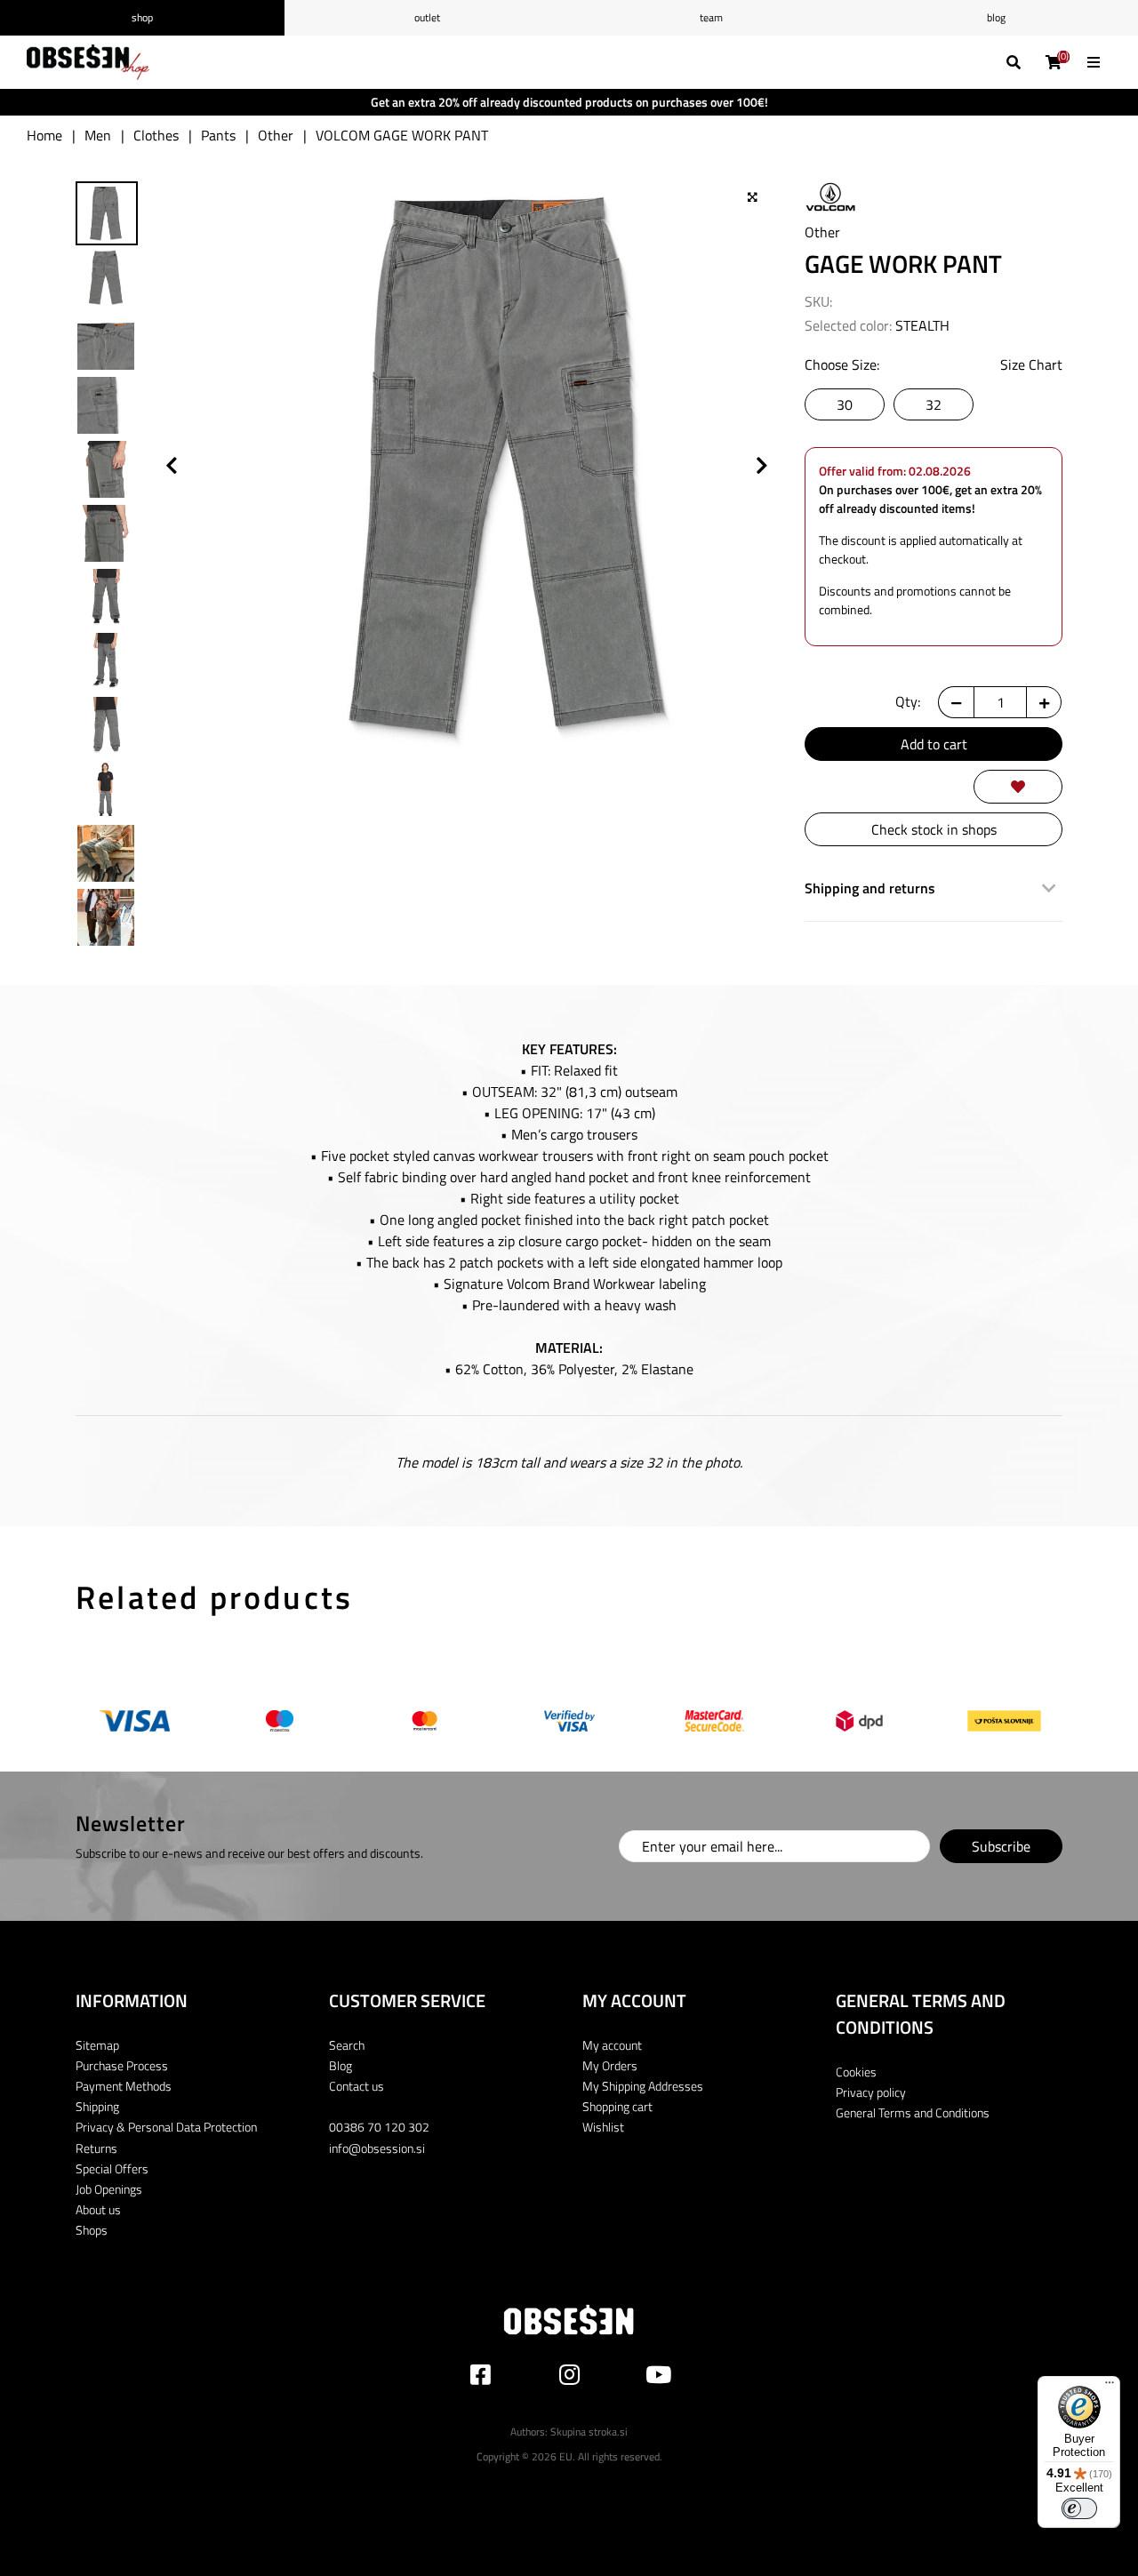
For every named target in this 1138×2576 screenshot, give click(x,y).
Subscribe (1001, 1846)
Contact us (357, 2086)
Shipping (97, 2106)
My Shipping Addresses (643, 2086)
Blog (996, 17)
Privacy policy (871, 2092)
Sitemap (97, 2045)
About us (98, 2209)
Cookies (856, 2072)
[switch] (1079, 2508)
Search (347, 2045)
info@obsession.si (377, 2148)
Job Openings (109, 2189)
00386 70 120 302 (379, 2127)
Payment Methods (124, 2086)
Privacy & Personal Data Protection (166, 2127)
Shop (142, 17)
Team (711, 17)
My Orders (610, 2065)
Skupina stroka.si (589, 2432)
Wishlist (603, 2127)
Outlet (427, 17)
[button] (762, 197)
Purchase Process (122, 2065)
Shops (92, 2230)
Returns (96, 2148)
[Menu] (1110, 2387)
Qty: (908, 701)
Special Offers (112, 2168)
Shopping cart (617, 2106)
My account (612, 2045)
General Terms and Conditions (913, 2112)
